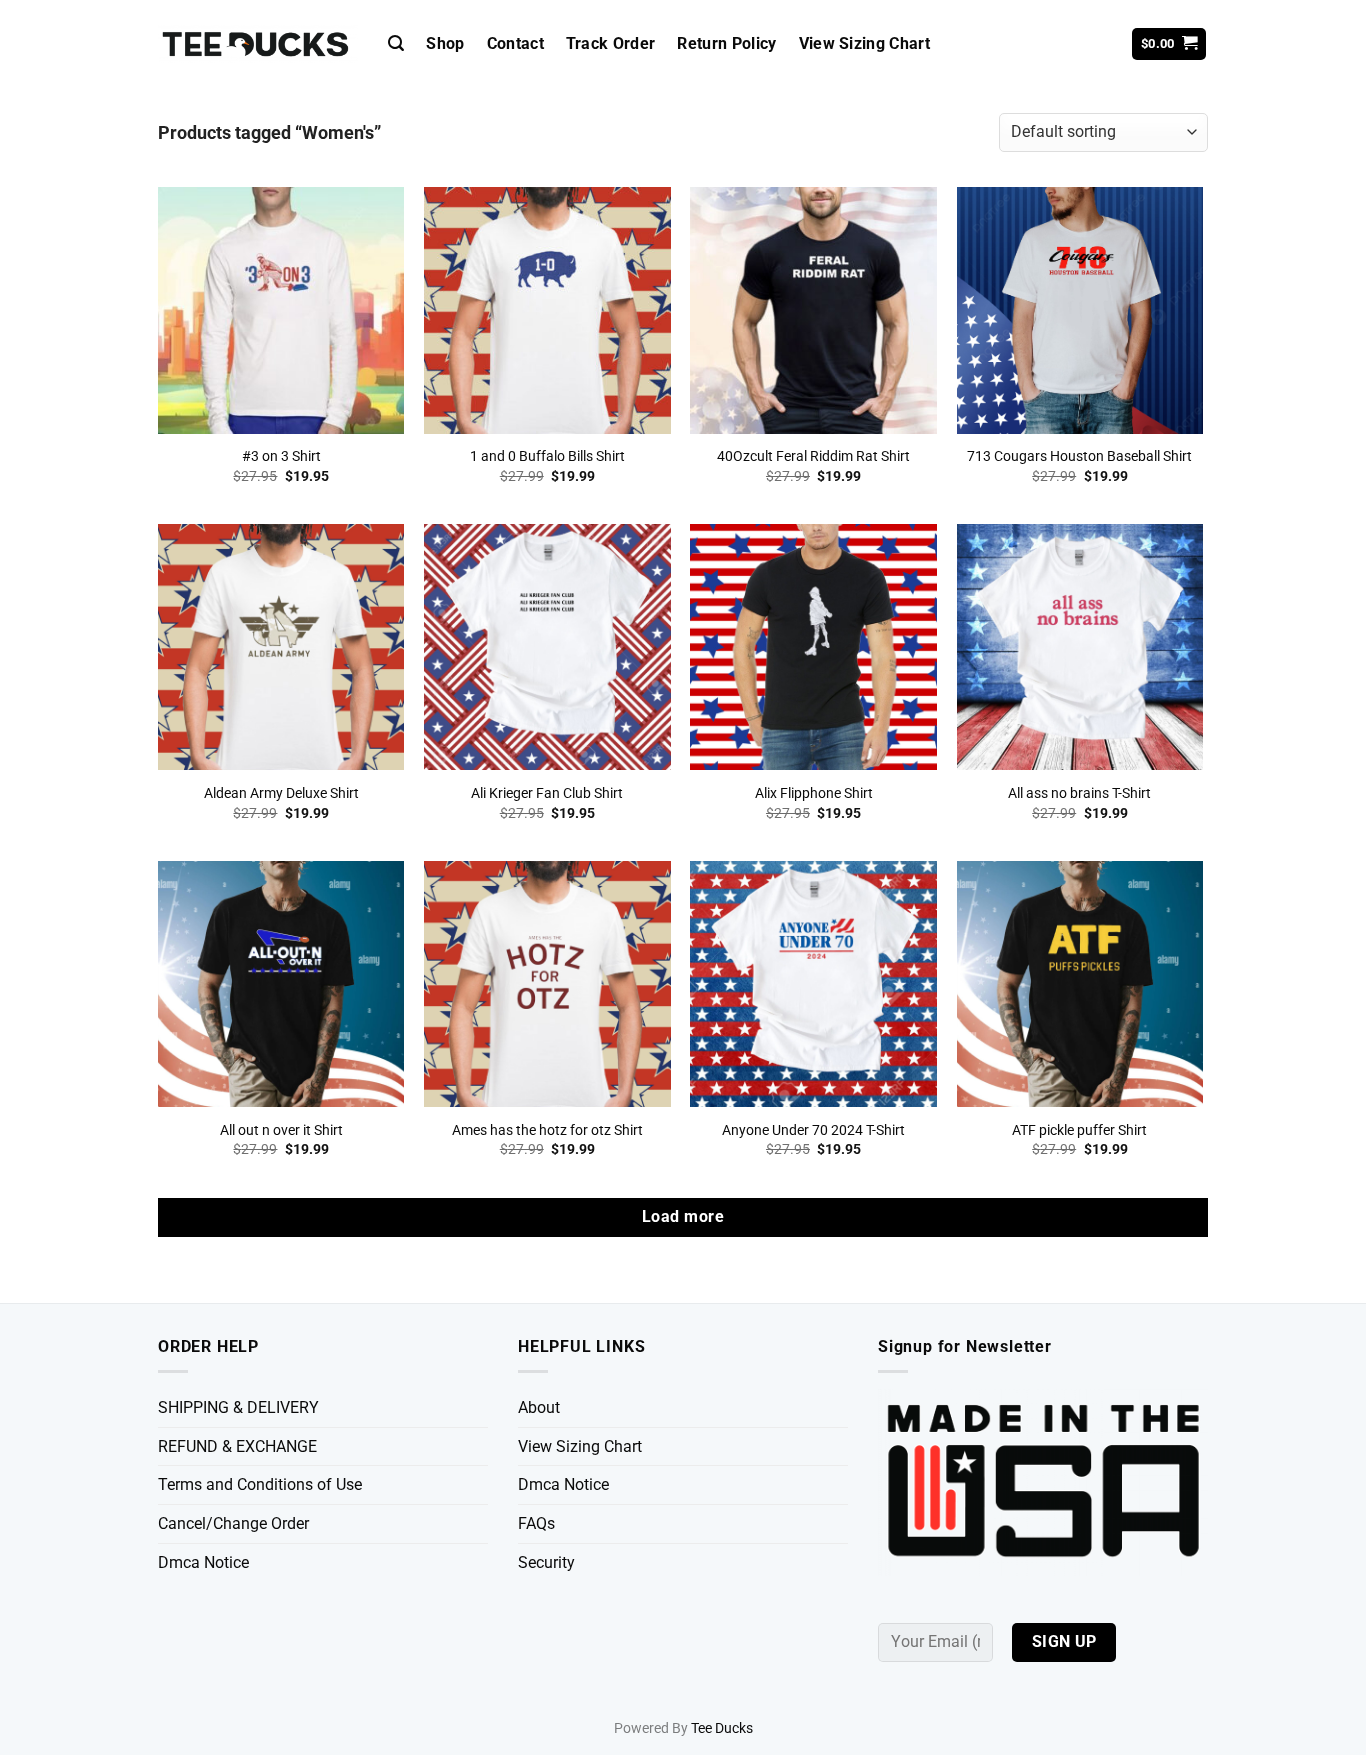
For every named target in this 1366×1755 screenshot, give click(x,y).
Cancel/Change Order (233, 1523)
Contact (515, 43)
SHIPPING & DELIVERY (238, 1407)
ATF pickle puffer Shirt (1079, 1130)
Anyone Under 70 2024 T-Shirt (813, 1130)
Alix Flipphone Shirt (814, 793)
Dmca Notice (203, 1562)
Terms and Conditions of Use (260, 1484)
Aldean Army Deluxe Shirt (281, 793)
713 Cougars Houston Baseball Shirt (1079, 456)
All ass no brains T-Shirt (1079, 793)
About (539, 1407)
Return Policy (726, 43)
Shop (445, 43)
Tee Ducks (722, 1728)
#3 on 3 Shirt (281, 456)
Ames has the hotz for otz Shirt (547, 1130)
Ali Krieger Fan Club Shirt (547, 793)
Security (546, 1562)
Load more (683, 1217)
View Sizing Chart (864, 43)
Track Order (611, 43)
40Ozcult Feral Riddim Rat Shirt (813, 456)
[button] (396, 43)
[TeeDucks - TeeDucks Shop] (258, 44)
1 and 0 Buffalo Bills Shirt (547, 456)
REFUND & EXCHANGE (237, 1446)
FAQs (536, 1523)
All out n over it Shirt (281, 1130)
